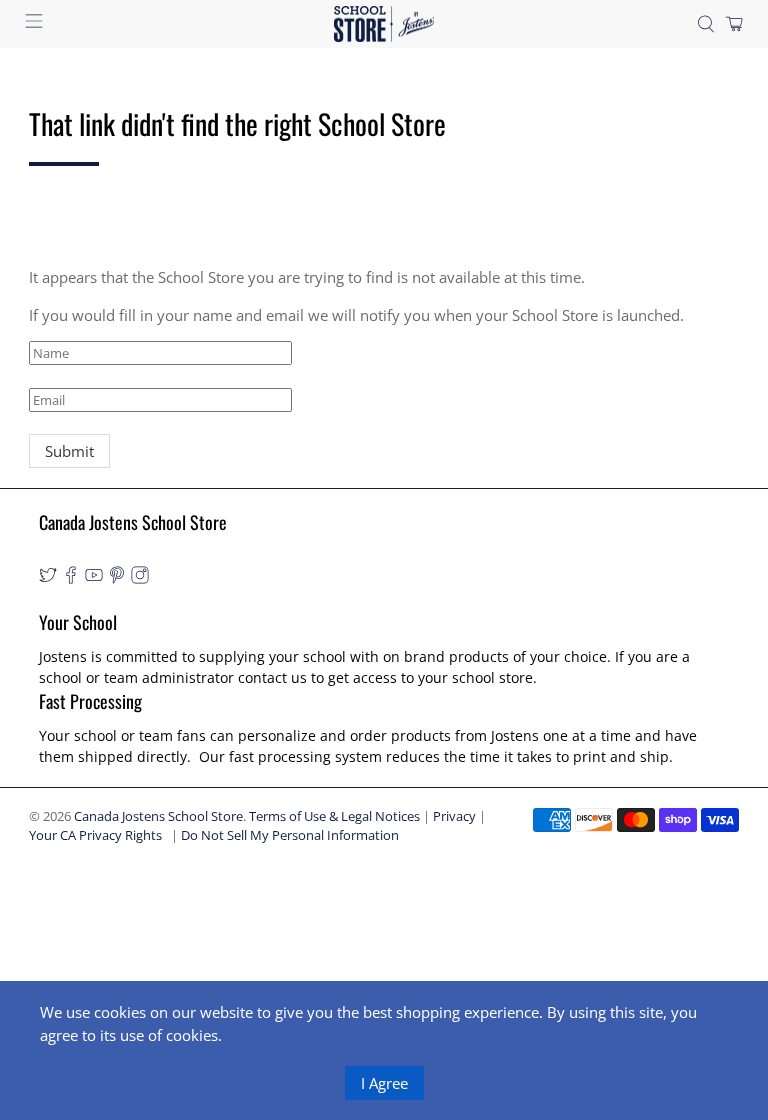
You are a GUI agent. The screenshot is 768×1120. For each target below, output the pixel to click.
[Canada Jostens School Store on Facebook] (71, 578)
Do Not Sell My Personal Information (290, 835)
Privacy (454, 816)
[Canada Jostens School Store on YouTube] (94, 578)
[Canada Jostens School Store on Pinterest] (117, 578)
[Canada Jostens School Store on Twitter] (48, 578)
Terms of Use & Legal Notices (334, 816)
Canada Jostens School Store (158, 816)
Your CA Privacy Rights (95, 835)
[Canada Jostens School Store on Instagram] (140, 578)
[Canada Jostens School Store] (384, 24)
